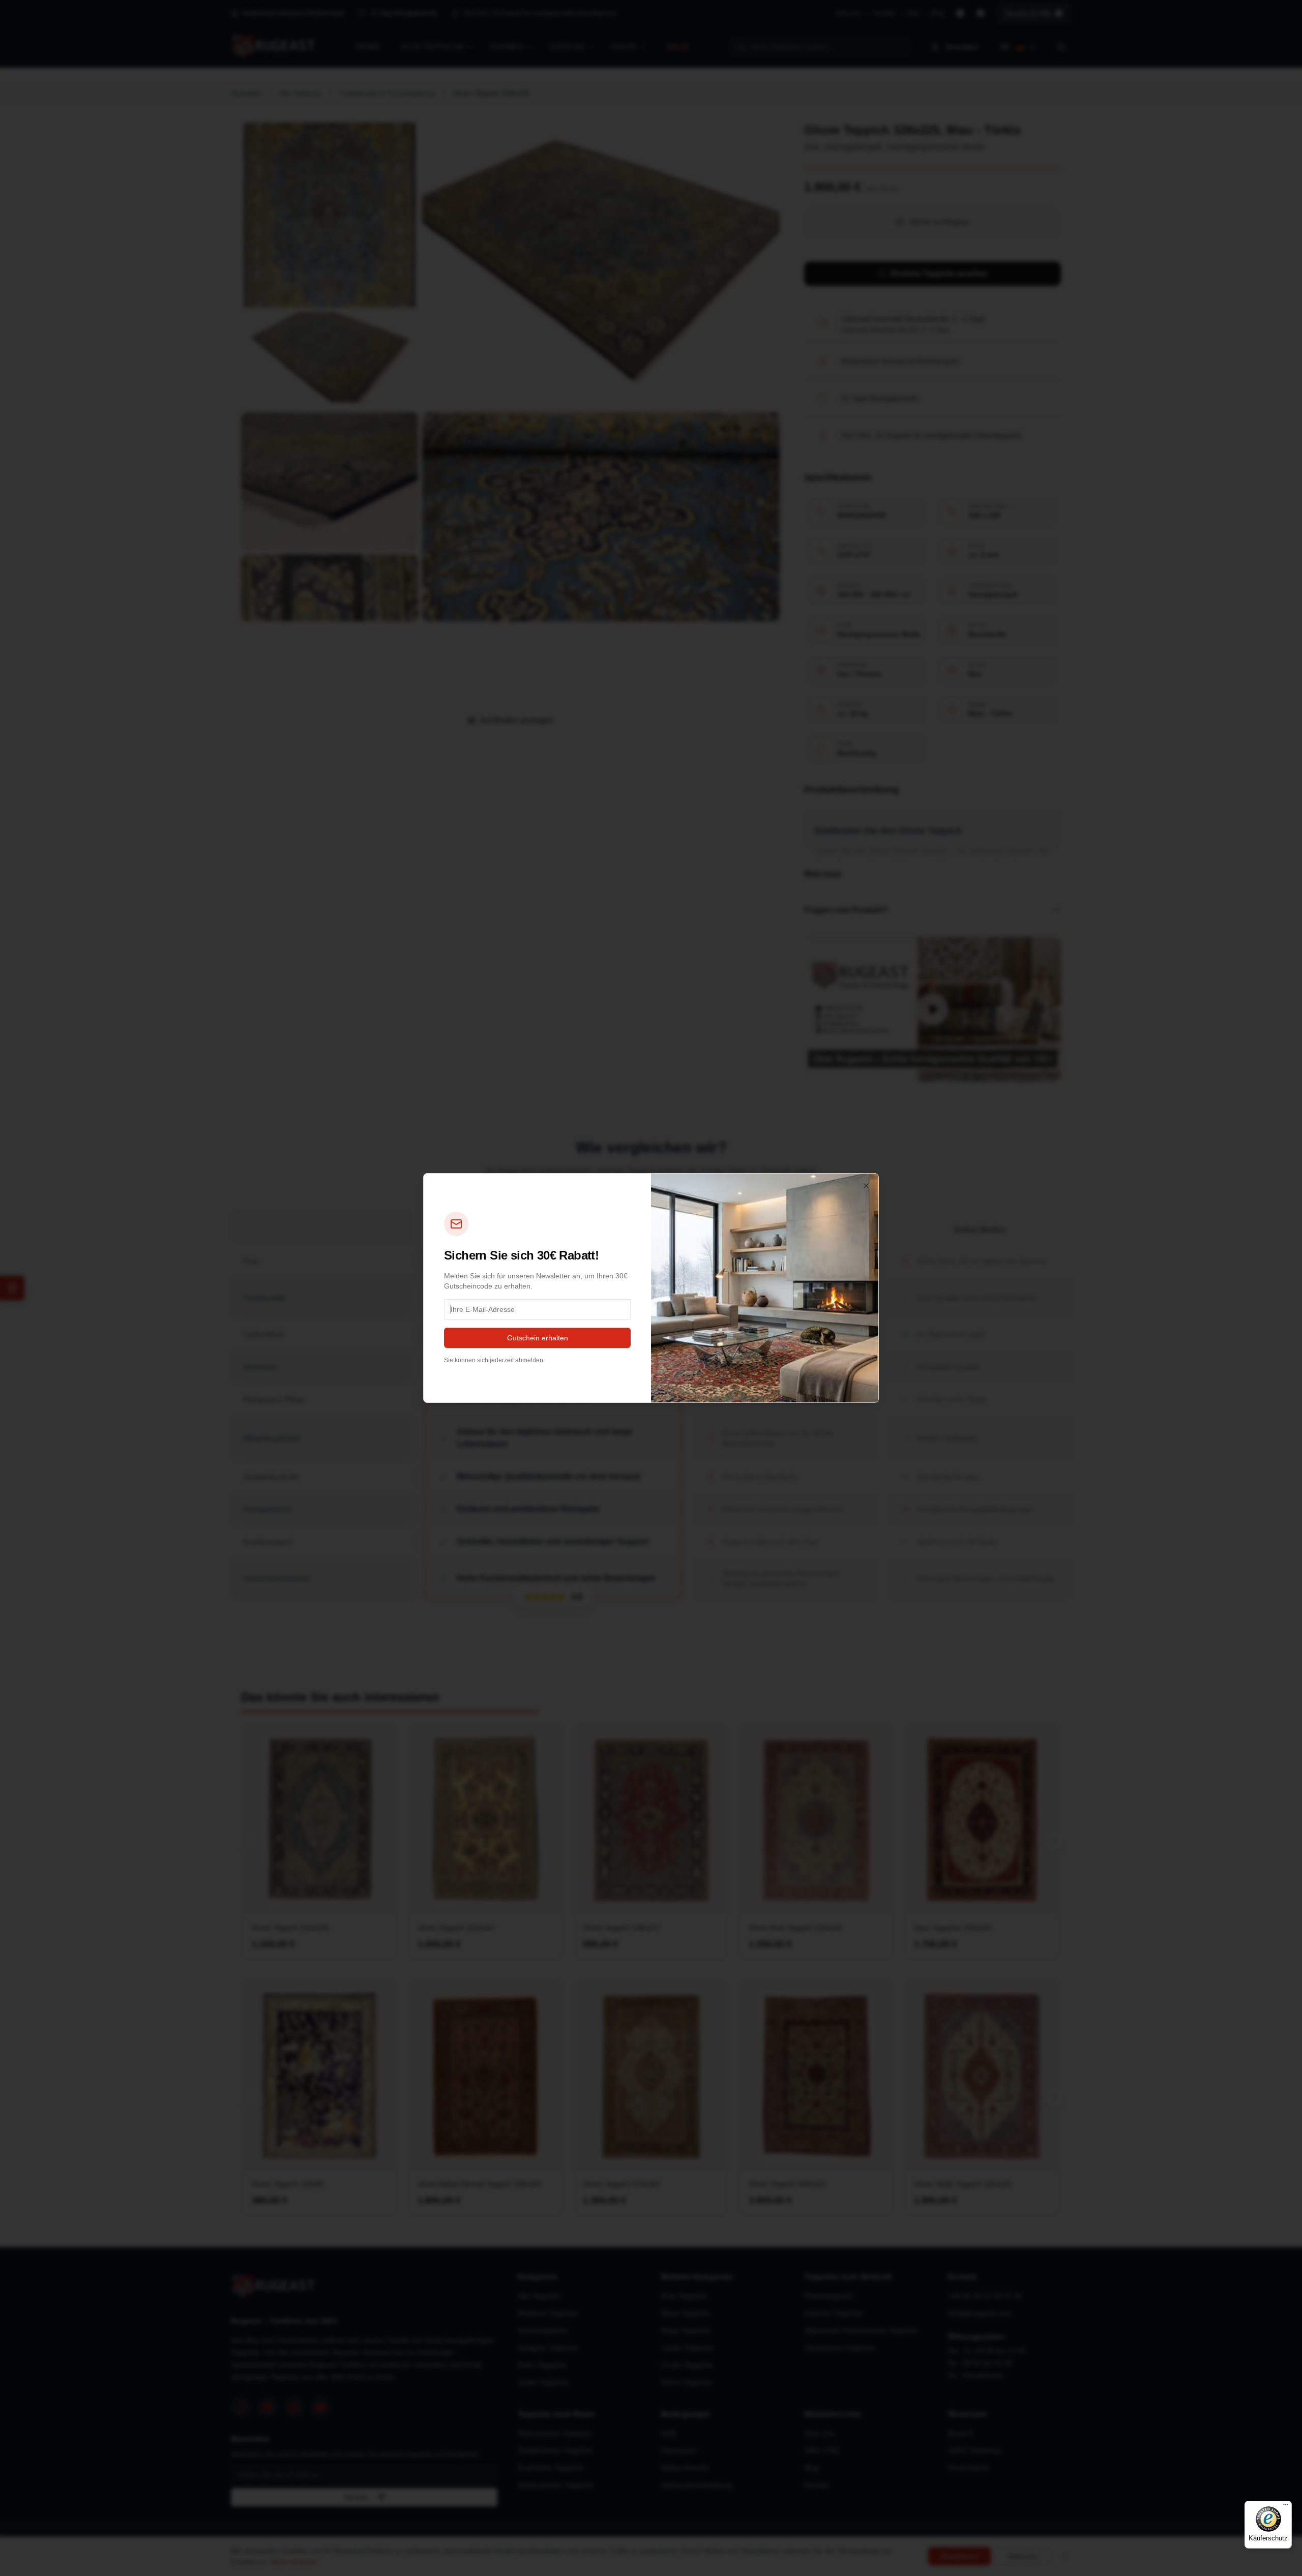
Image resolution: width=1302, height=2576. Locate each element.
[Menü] (1286, 2507)
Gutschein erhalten (538, 1338)
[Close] (866, 1186)
